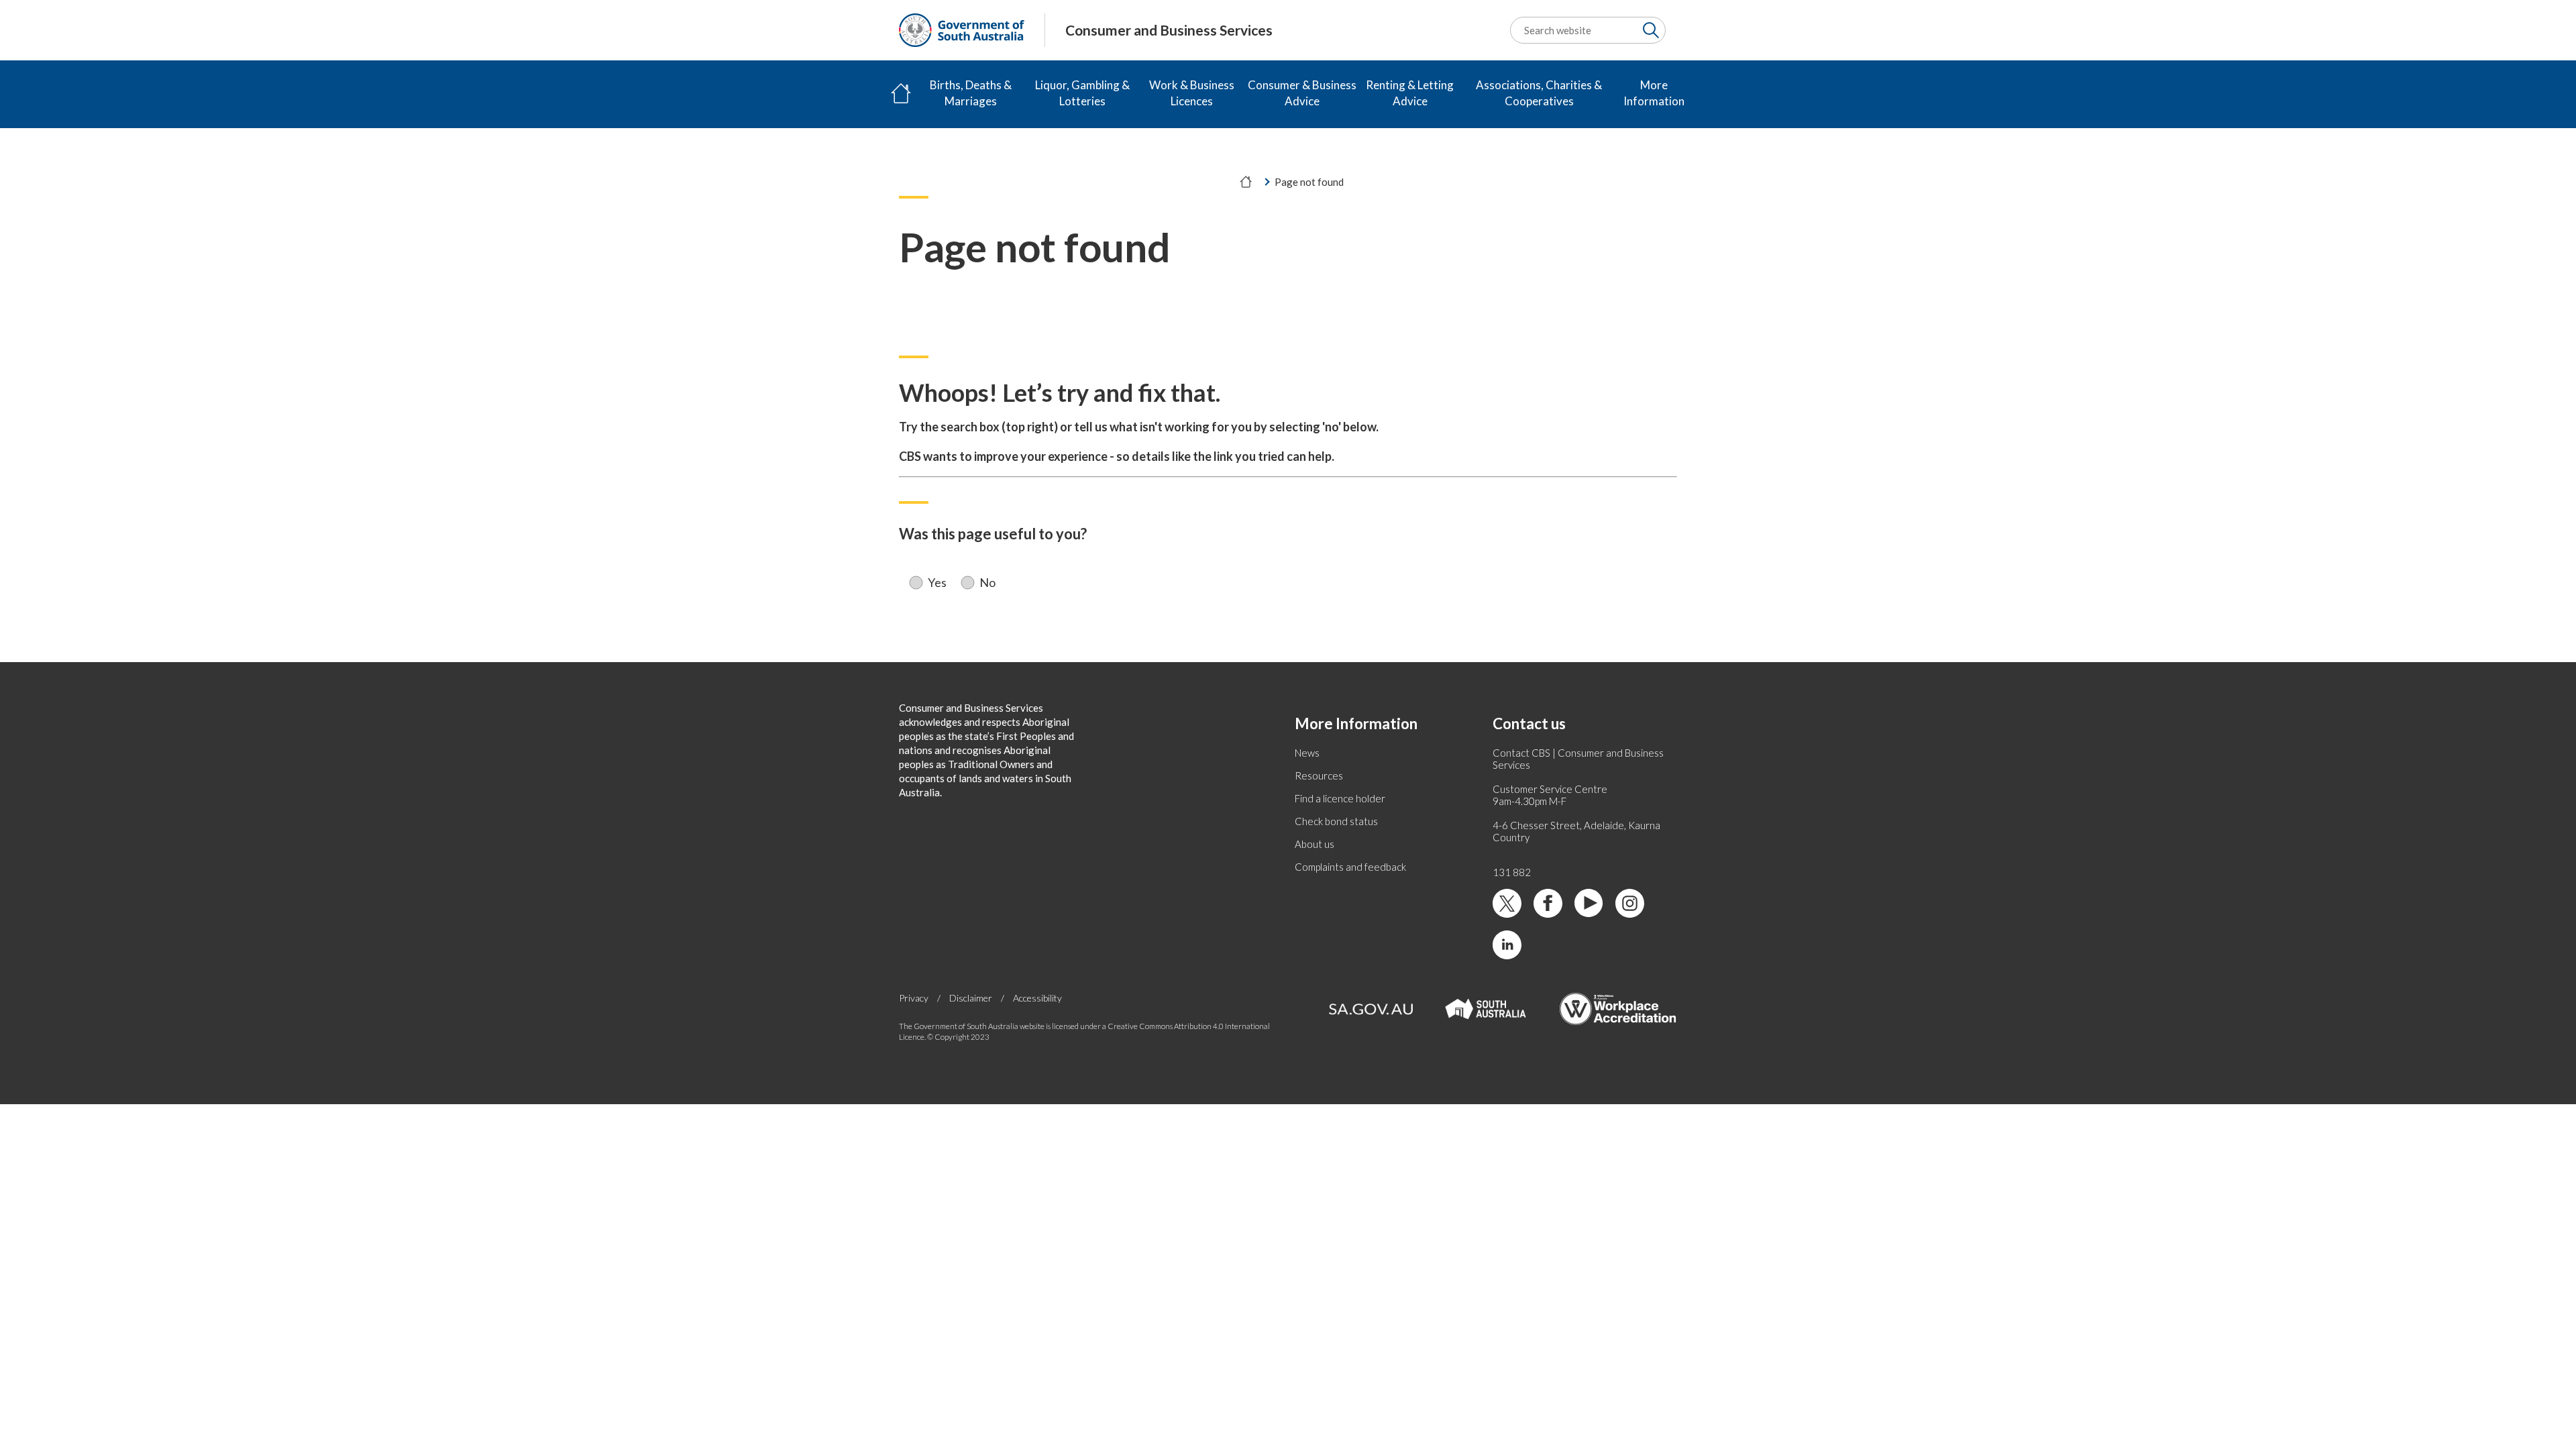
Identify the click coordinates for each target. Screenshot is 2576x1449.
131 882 (1512, 872)
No (987, 583)
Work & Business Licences (1192, 93)
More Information (1654, 93)
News (1307, 753)
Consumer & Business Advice (1302, 93)
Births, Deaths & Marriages (971, 93)
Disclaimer (971, 998)
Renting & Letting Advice (1410, 93)
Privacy (914, 998)
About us (1314, 844)
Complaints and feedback (1350, 867)
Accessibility (1037, 998)
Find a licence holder (1340, 798)
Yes (937, 583)
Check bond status (1336, 821)
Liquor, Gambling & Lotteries (1082, 93)
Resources (1319, 775)
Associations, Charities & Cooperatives (1539, 93)
